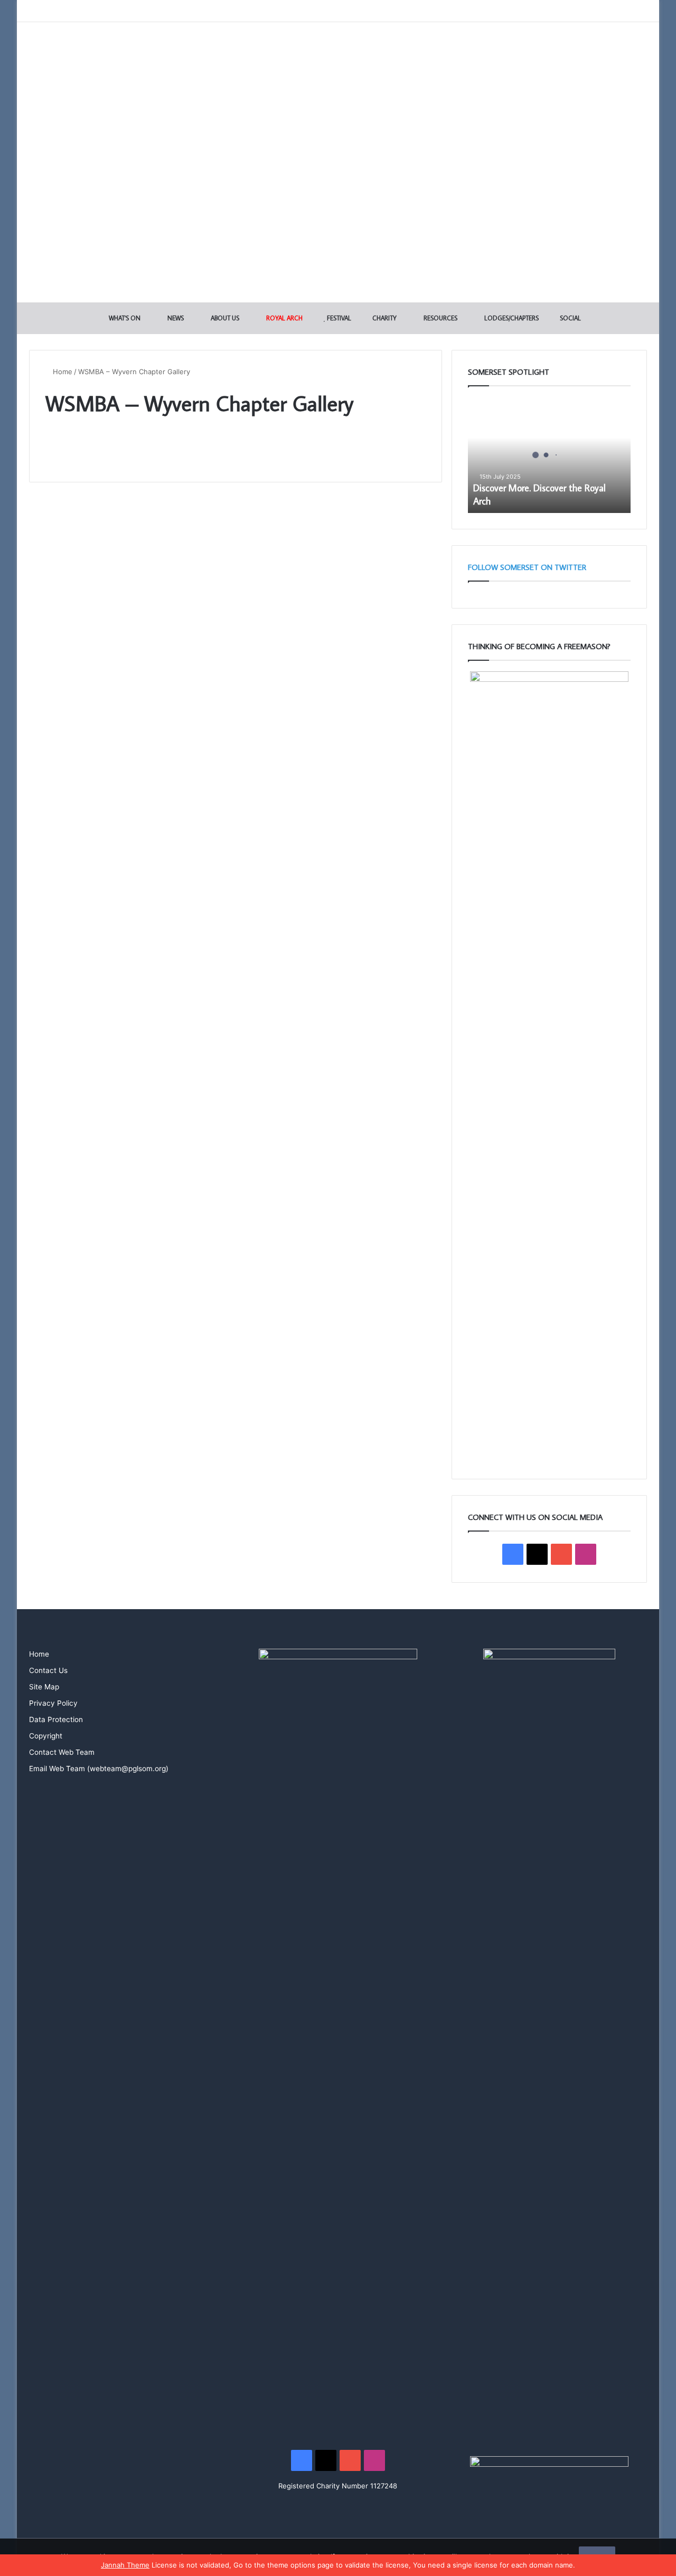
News (175, 318)
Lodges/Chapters (511, 318)
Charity (384, 318)
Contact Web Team (62, 1752)
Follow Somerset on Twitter (527, 567)
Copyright (46, 1736)
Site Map (44, 1687)
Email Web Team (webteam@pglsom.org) (99, 1769)
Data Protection (56, 1719)
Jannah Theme (125, 2565)
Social (570, 318)
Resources (440, 318)
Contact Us (48, 1670)
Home (62, 372)
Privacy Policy (53, 1703)
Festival (338, 318)
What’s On (124, 318)
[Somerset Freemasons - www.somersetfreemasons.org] (338, 59)
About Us (224, 318)
